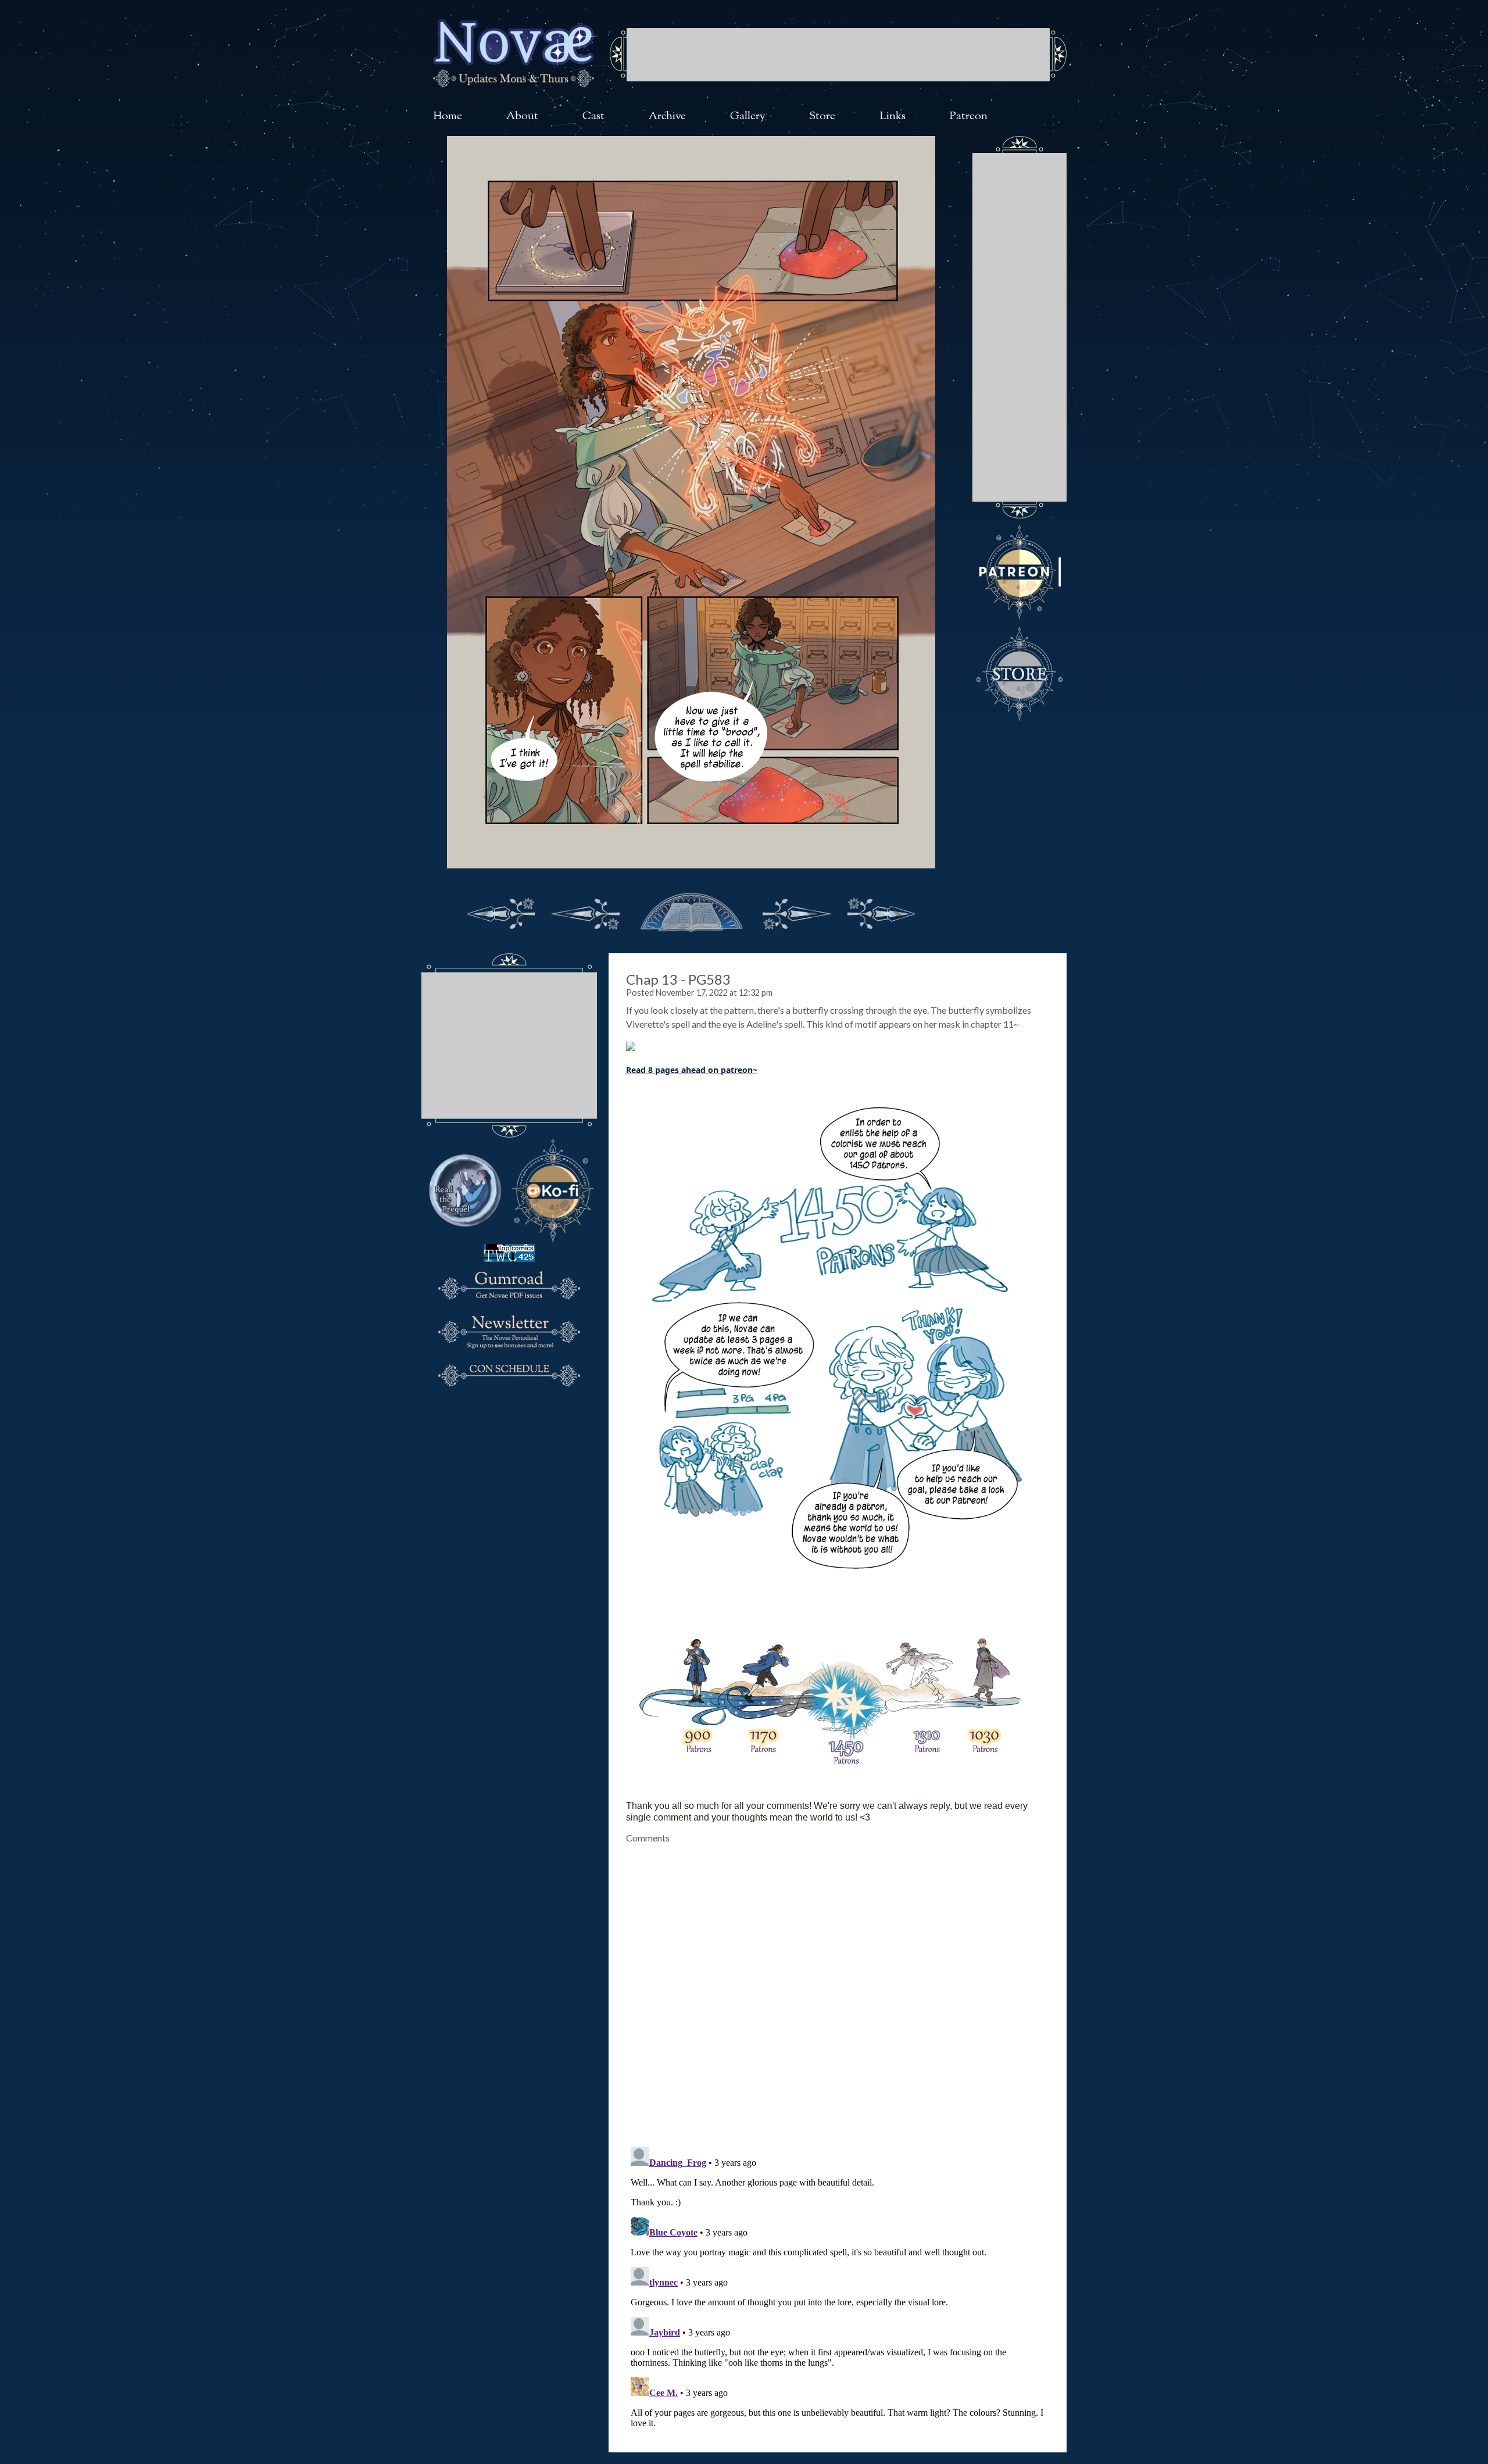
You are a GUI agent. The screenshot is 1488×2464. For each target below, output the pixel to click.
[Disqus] (838, 1989)
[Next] (796, 911)
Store (822, 117)
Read (636, 1070)
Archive (667, 117)
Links (893, 117)
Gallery (748, 117)
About (522, 117)
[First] (501, 911)
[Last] (881, 911)
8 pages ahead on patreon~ (702, 1070)
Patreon (969, 117)
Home (448, 117)
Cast (593, 117)
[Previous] (586, 911)
